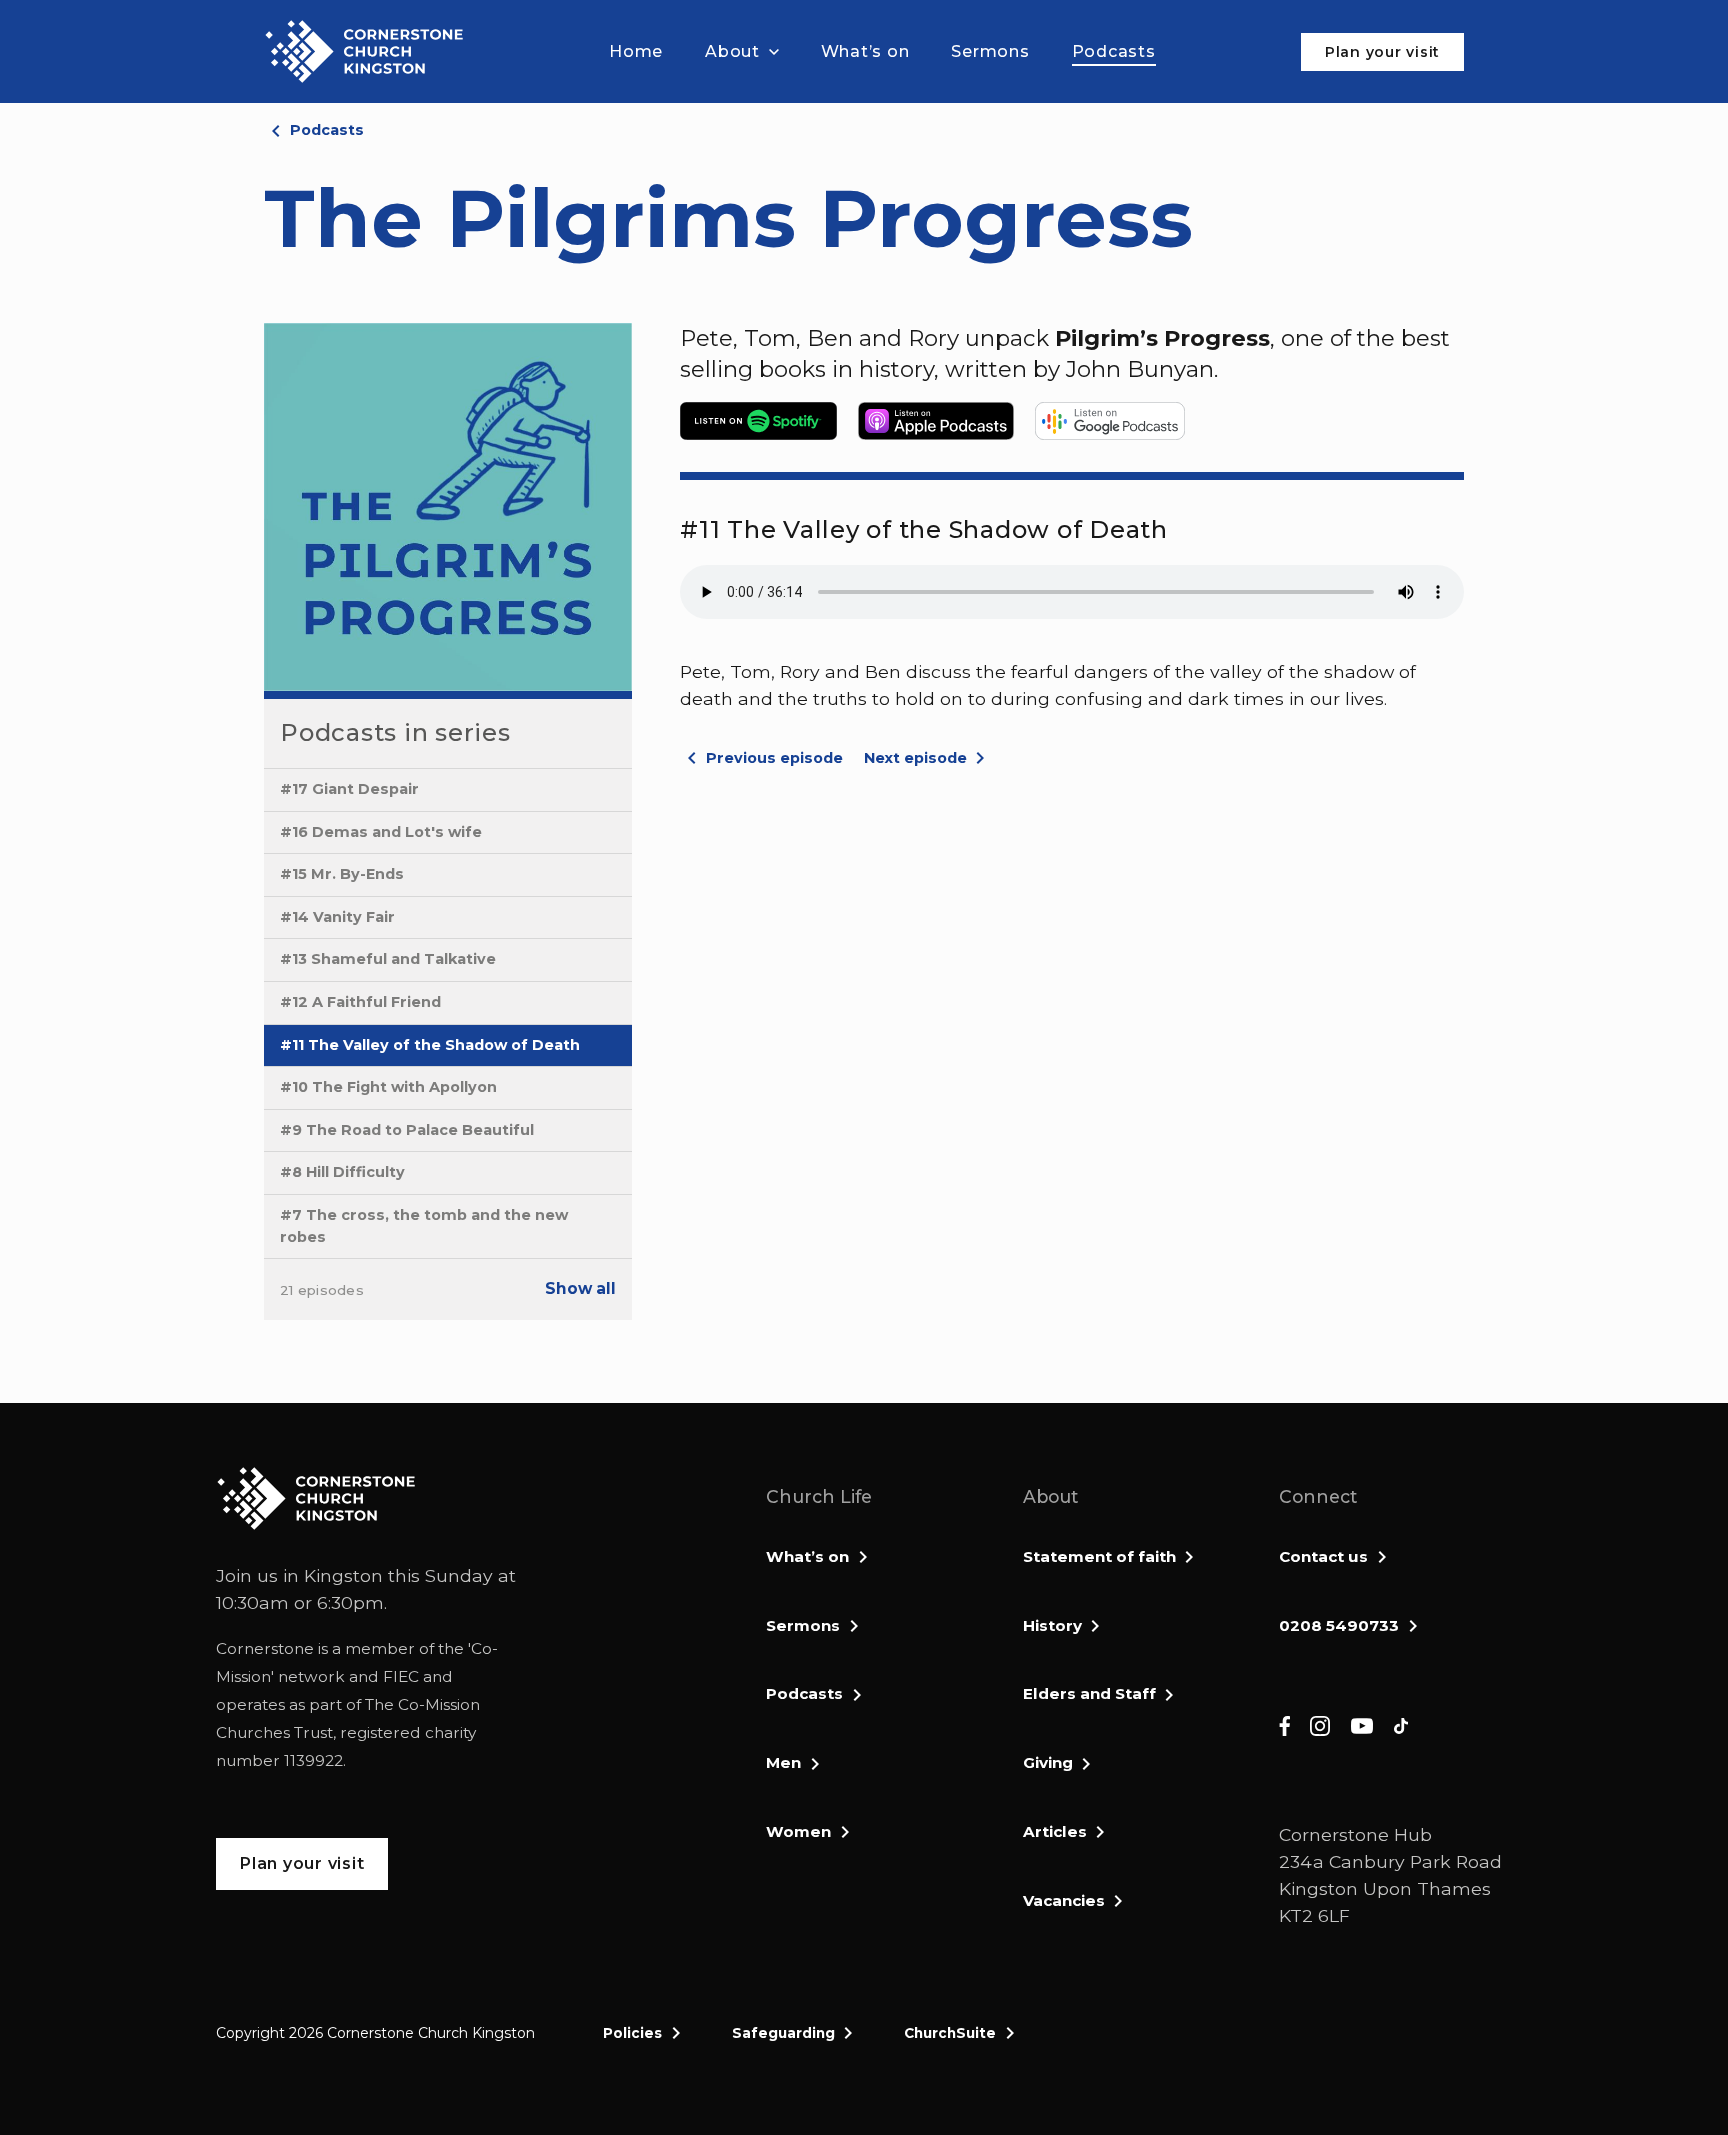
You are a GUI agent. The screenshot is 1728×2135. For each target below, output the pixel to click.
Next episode (915, 758)
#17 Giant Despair (349, 789)
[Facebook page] (1284, 1724)
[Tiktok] (1401, 1724)
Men (783, 1762)
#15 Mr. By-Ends (342, 874)
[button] (742, 52)
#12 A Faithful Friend (360, 1002)
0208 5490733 (1339, 1625)
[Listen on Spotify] (766, 421)
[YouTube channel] (1362, 1724)
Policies (632, 2033)
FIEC (401, 1676)
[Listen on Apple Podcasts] (944, 421)
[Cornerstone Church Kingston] (364, 51)
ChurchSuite (950, 2033)
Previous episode (774, 758)
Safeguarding (783, 2033)
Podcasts (327, 130)
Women (798, 1831)
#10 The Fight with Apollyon (388, 1087)
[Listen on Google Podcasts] (1110, 421)
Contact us (1323, 1556)
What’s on (807, 1556)
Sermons (803, 1625)
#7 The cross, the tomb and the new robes (424, 1226)
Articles (1055, 1831)
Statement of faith (1099, 1556)
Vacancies (1064, 1900)
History (1052, 1625)
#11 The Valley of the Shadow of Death (430, 1045)
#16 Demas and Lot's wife (381, 832)
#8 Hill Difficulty (342, 1172)
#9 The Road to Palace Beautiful (407, 1130)
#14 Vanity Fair (337, 917)
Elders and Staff (1089, 1693)
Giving (1048, 1762)
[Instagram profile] (1320, 1724)
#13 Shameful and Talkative (388, 959)
